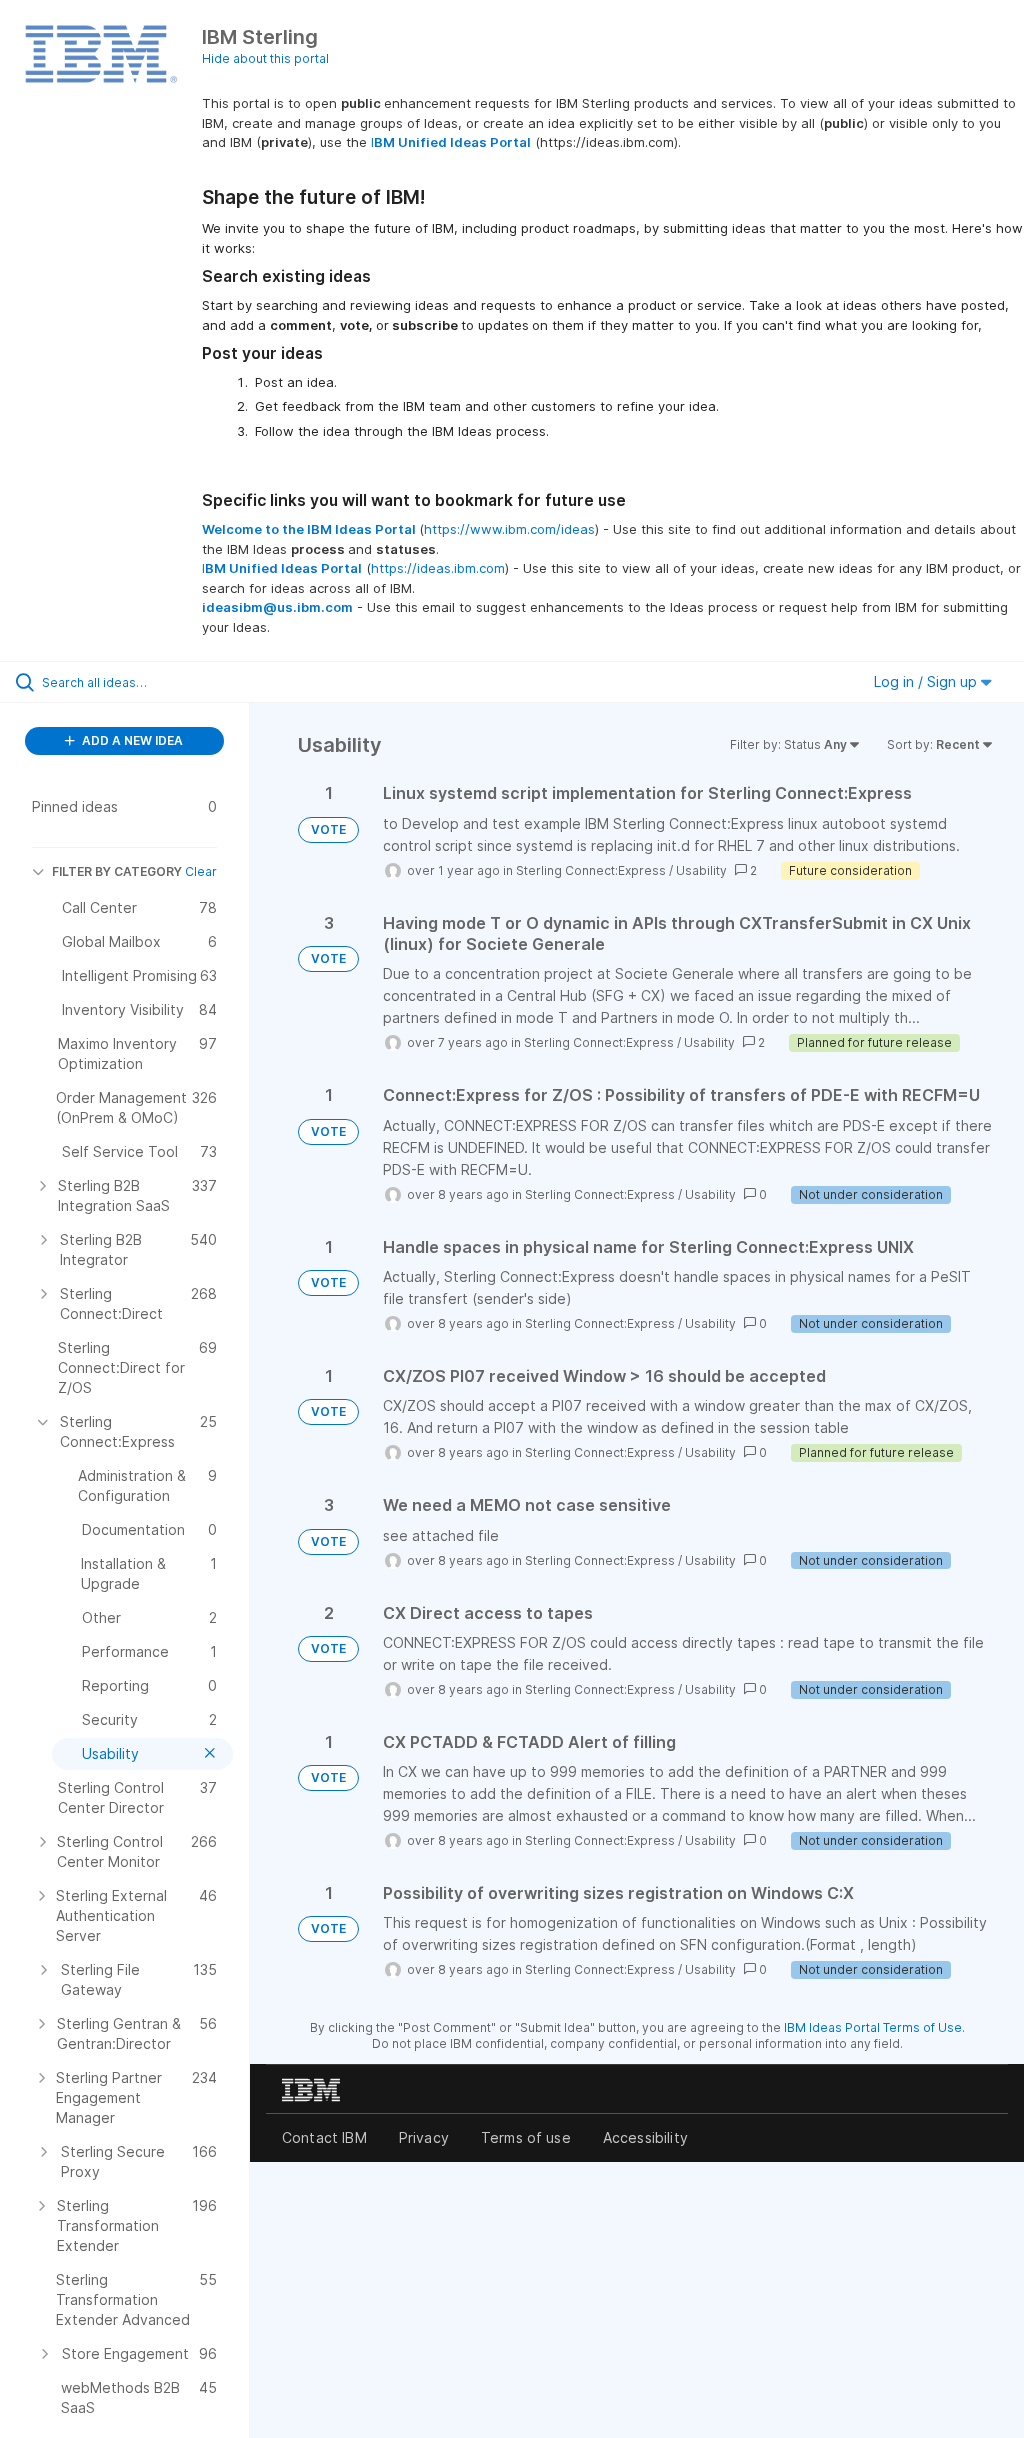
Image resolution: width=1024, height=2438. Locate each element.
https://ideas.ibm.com (438, 568)
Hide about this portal (265, 58)
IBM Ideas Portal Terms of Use (873, 2027)
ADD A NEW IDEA (131, 740)
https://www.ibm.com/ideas (509, 529)
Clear (201, 871)
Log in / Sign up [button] (927, 681)
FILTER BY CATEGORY (117, 871)
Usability (701, 870)
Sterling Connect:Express (591, 870)
